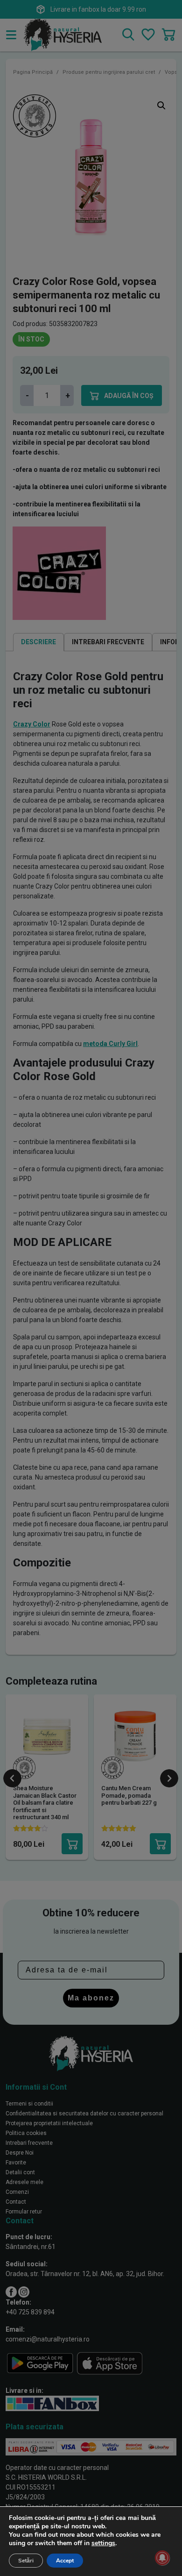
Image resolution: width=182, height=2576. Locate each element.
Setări (26, 2561)
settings (103, 2543)
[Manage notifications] (162, 2558)
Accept (65, 2561)
